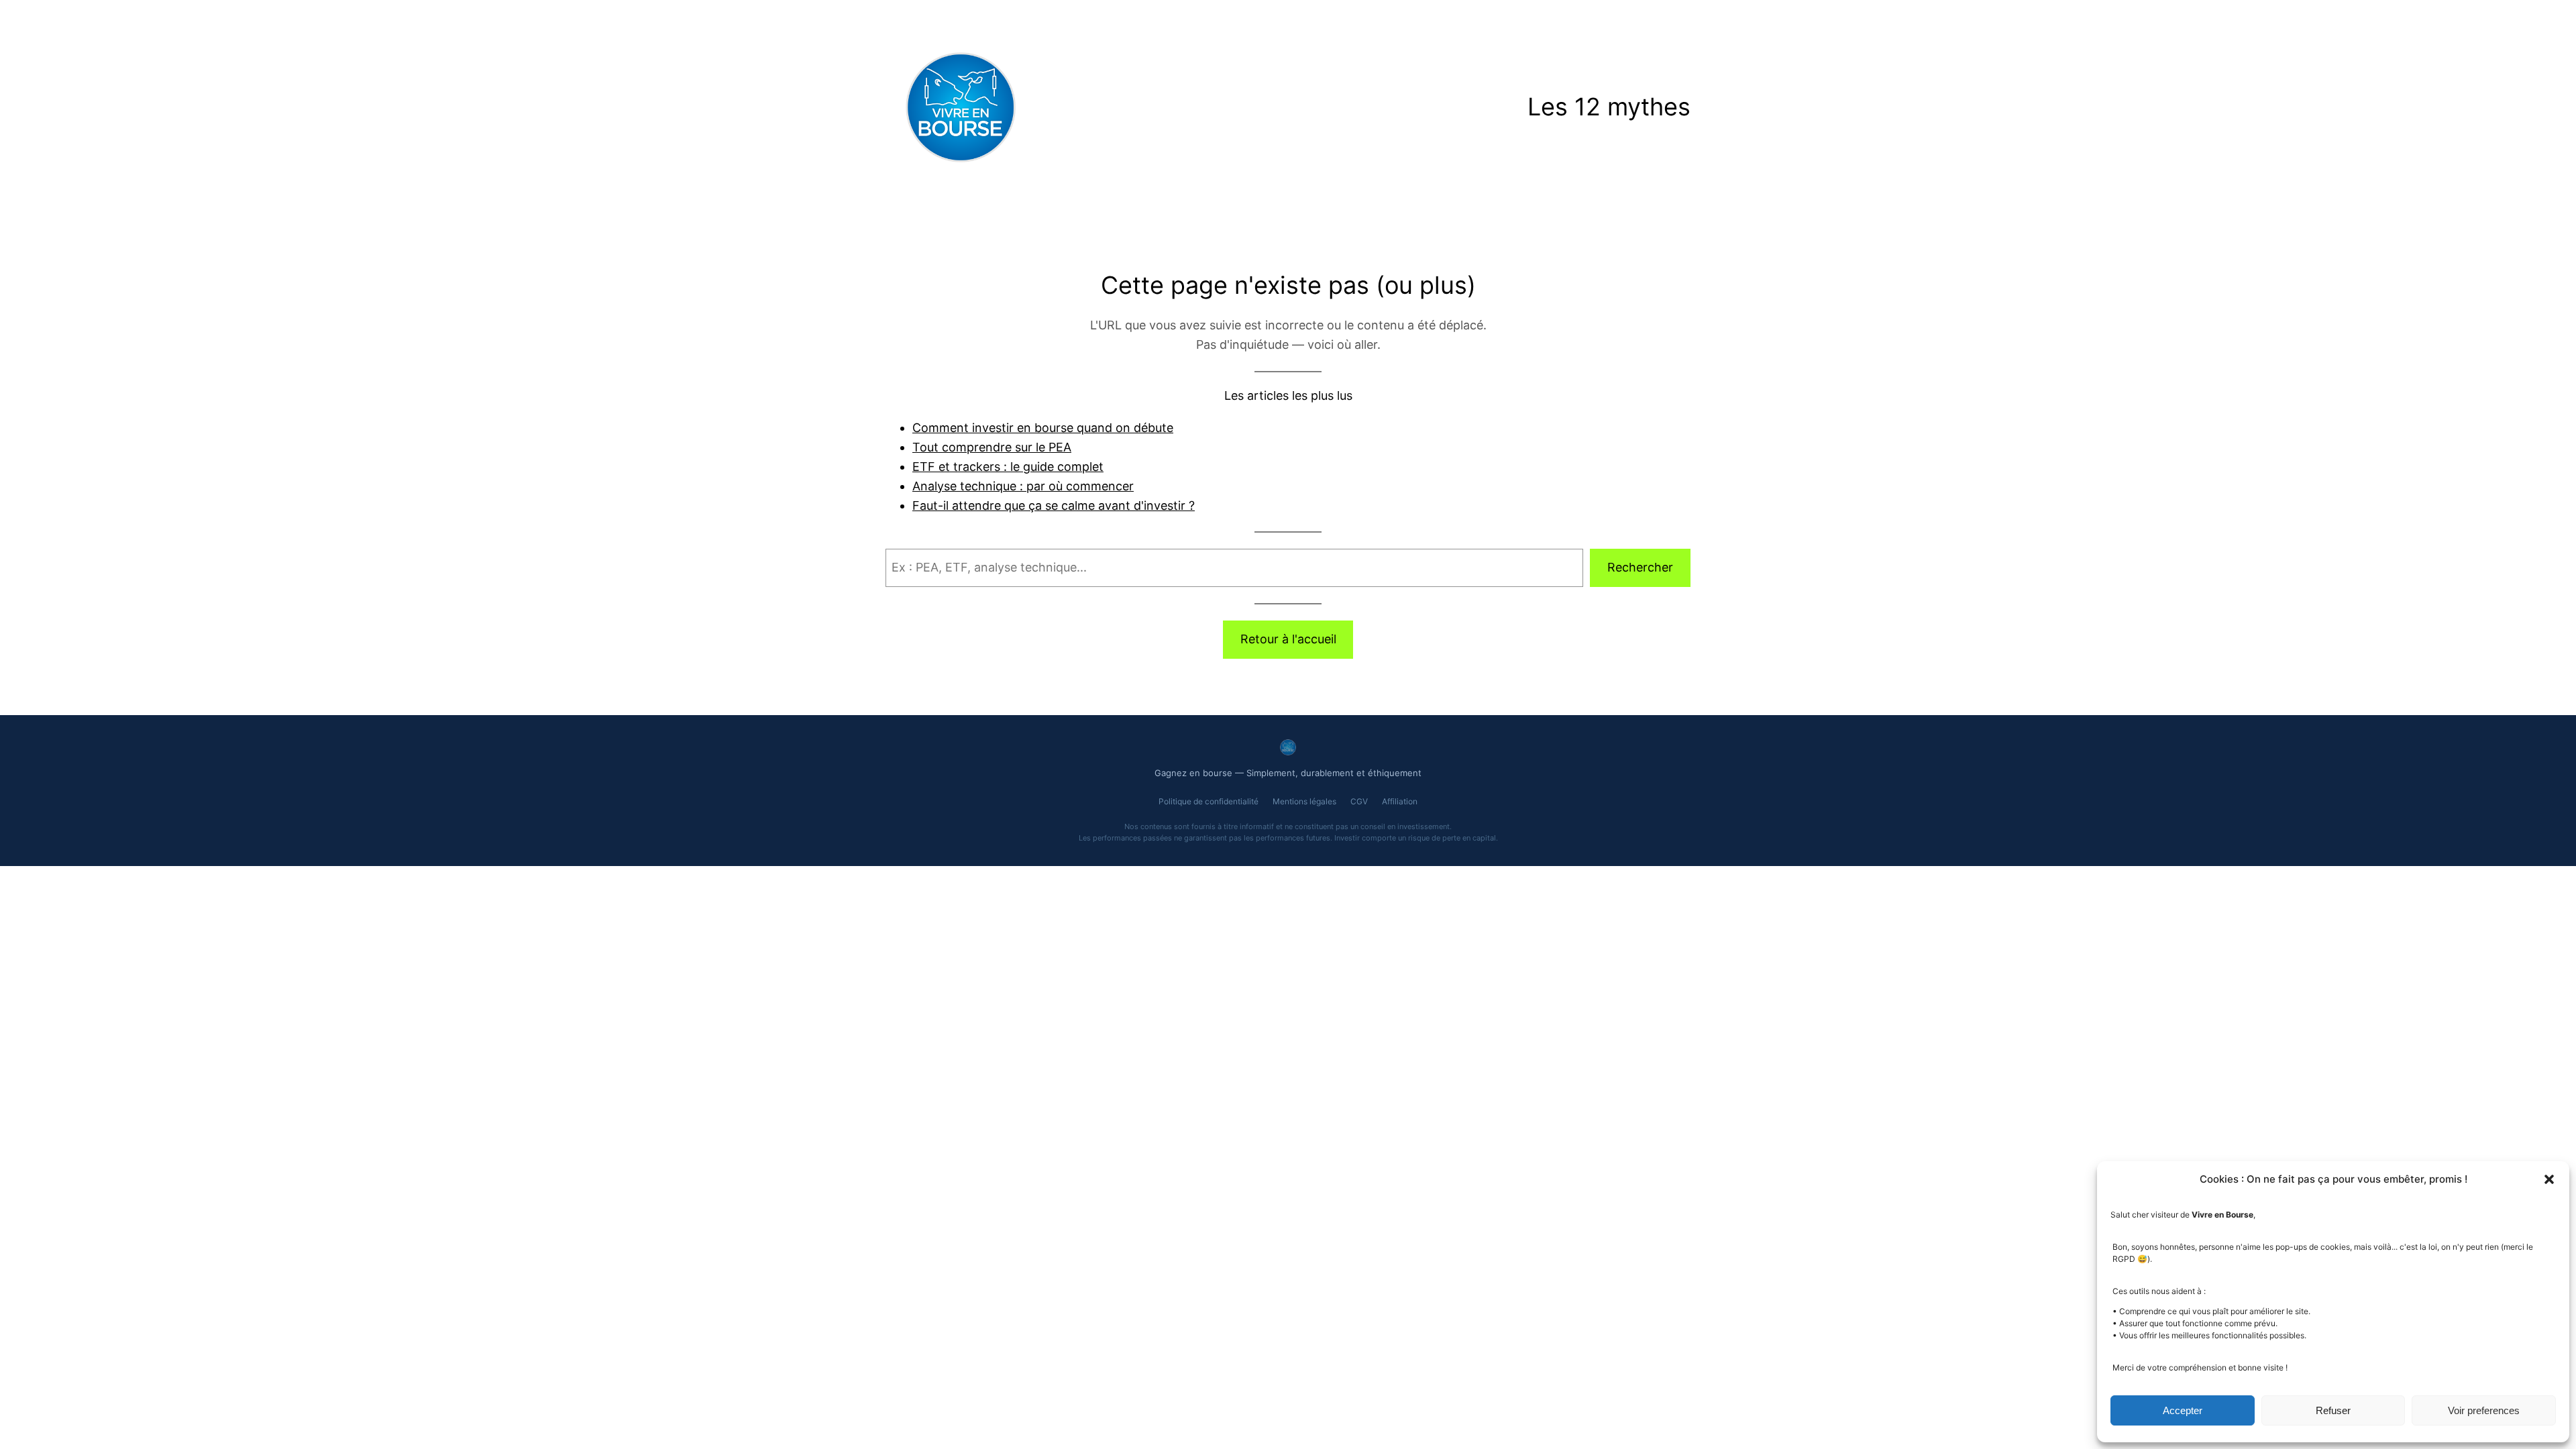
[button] (2549, 1179)
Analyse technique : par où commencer (1023, 486)
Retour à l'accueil (1288, 639)
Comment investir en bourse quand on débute (1043, 428)
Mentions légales (1304, 801)
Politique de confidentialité (1209, 801)
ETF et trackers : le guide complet (1008, 467)
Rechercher (1640, 567)
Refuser (2333, 1410)
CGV (1359, 801)
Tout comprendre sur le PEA (992, 447)
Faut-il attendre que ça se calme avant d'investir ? (1054, 505)
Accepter (2183, 1410)
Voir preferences (2484, 1410)
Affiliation (1400, 801)
